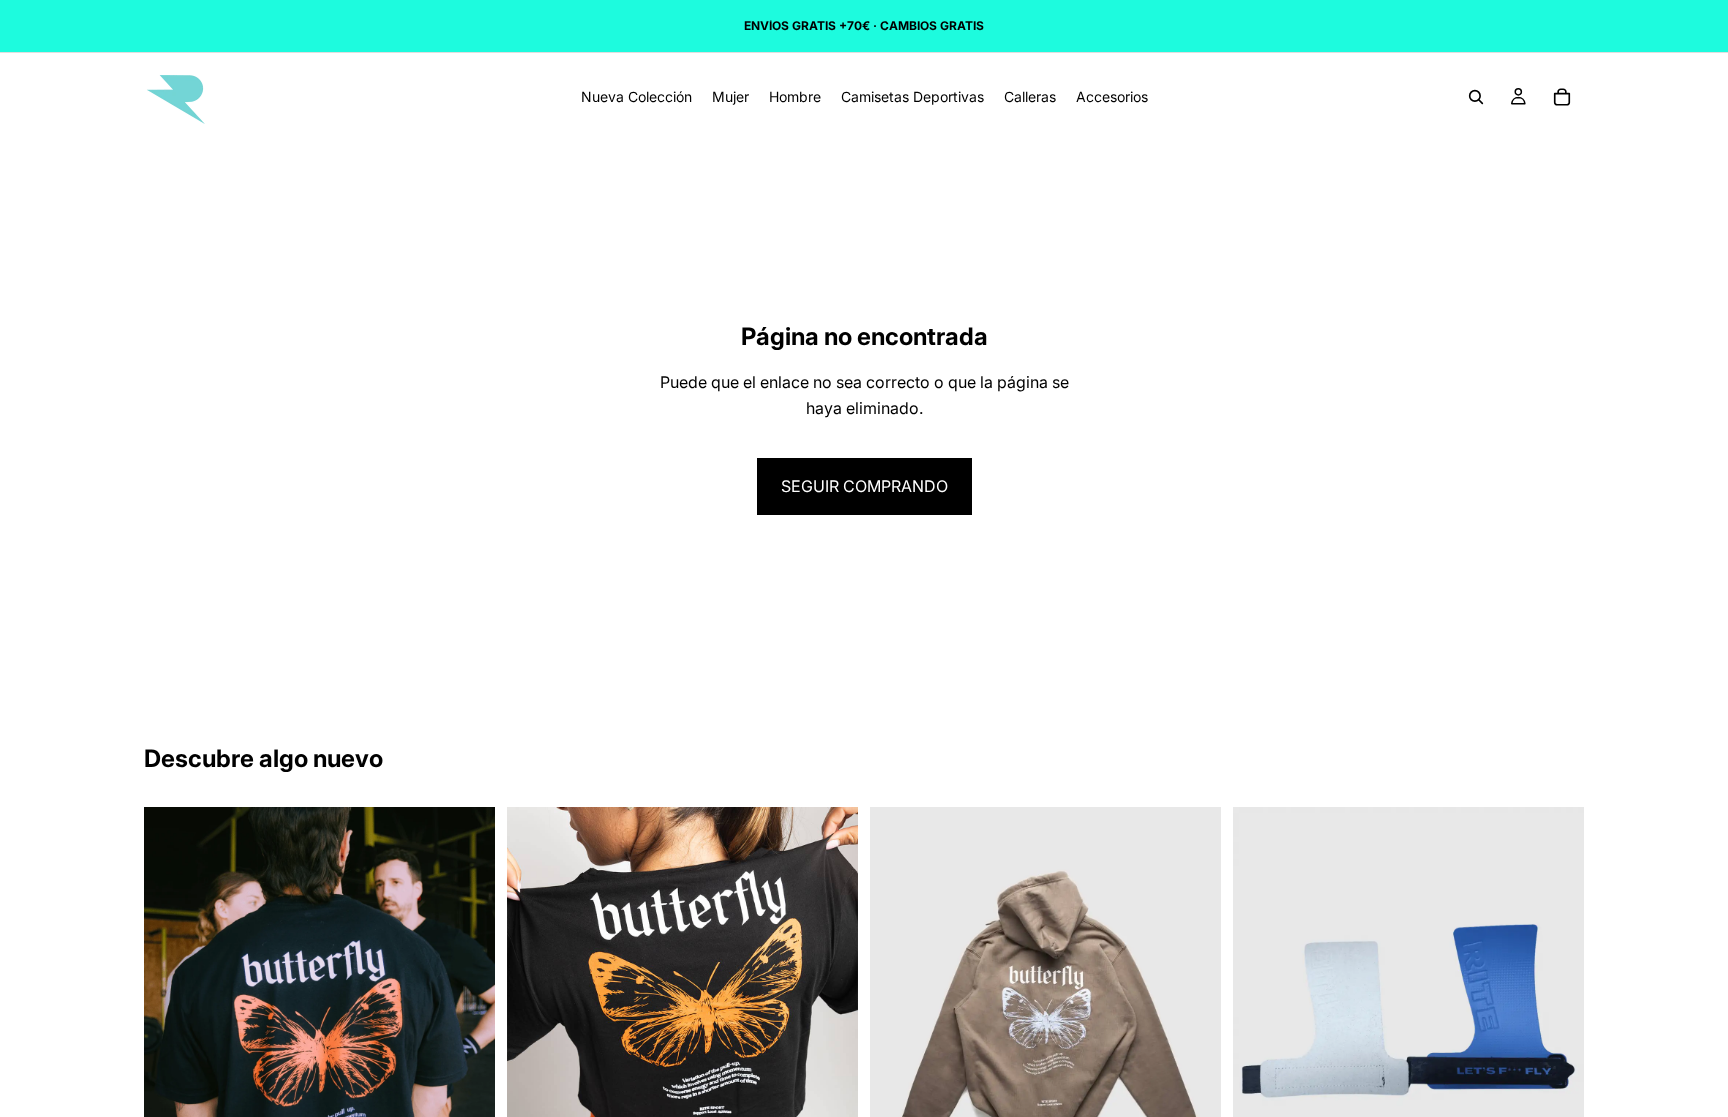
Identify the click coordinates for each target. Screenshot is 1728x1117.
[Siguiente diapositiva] (465, 1026)
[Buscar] (1476, 97)
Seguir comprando (864, 486)
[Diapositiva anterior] (174, 1026)
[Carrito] (1562, 97)
